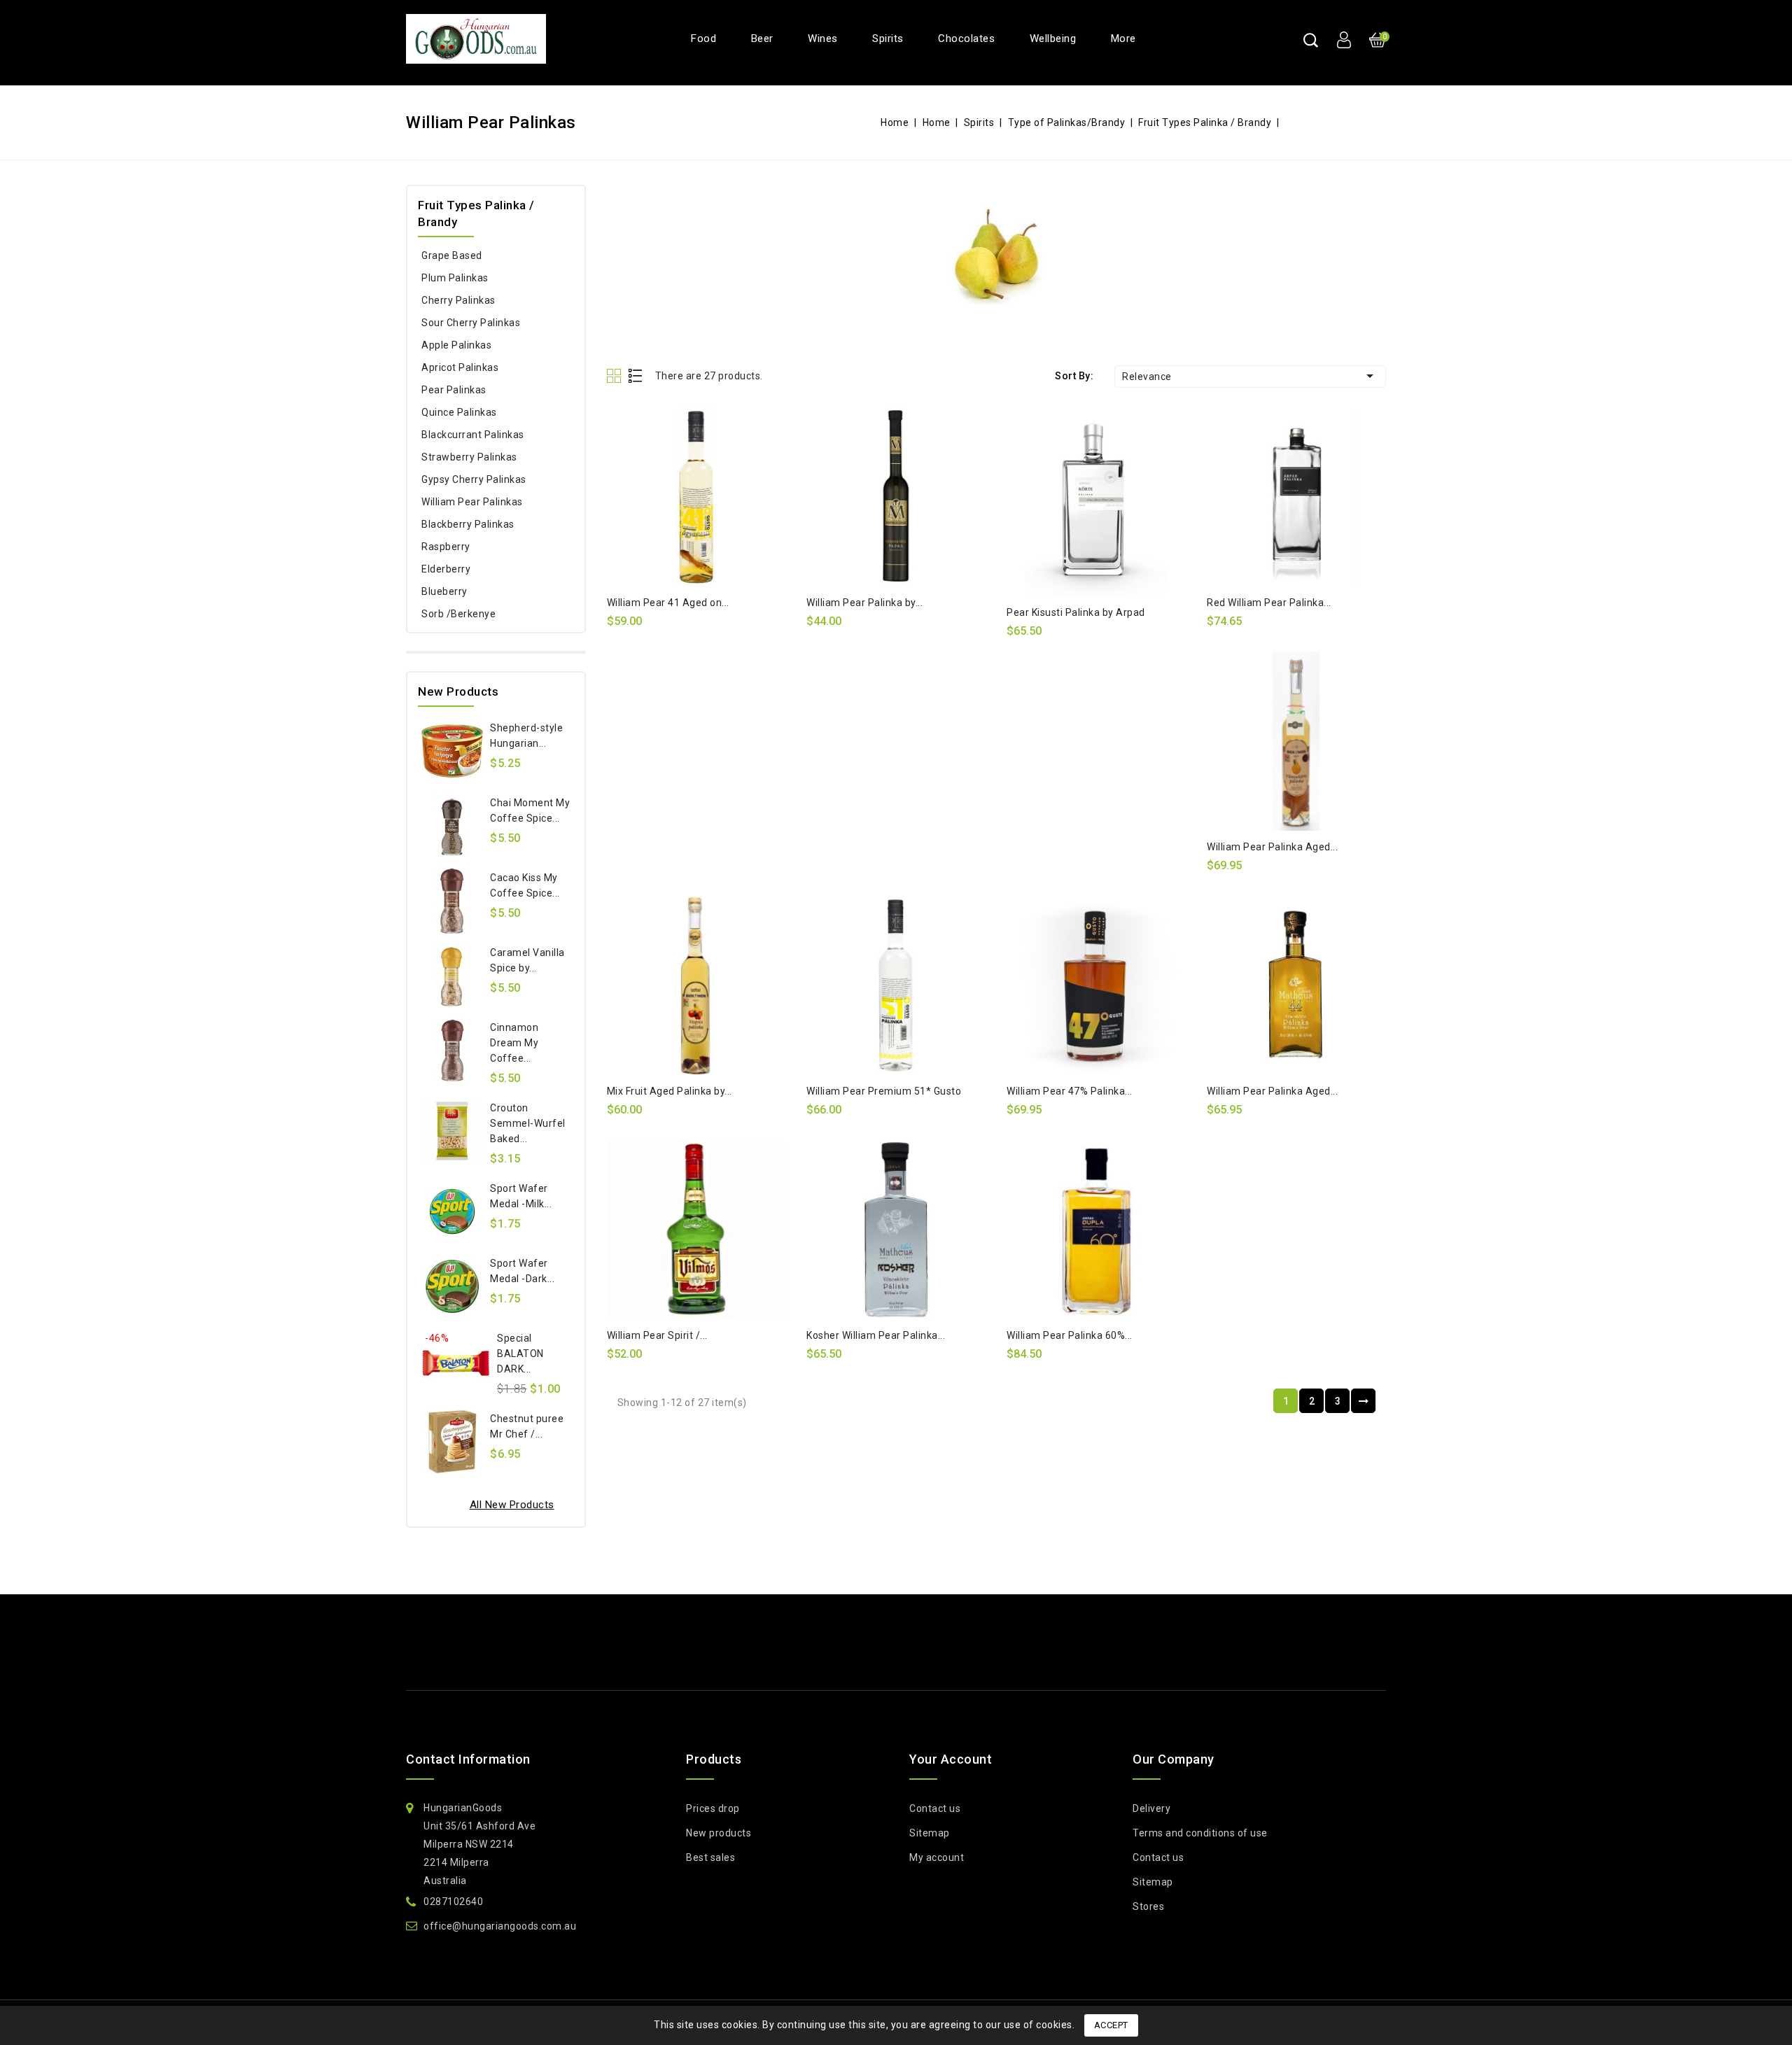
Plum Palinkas (455, 278)
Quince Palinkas (459, 412)
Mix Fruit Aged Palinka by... (670, 1091)
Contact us (935, 1808)
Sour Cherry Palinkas (471, 323)
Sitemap (930, 1833)
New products (719, 1833)
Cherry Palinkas (458, 300)
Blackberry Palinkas (468, 524)
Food (703, 38)
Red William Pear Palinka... (1269, 603)
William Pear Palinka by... (864, 603)
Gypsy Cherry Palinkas (474, 479)
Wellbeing (1053, 38)
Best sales (710, 1857)
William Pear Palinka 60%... (1070, 1335)
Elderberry (446, 569)
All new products (512, 1505)
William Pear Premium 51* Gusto (884, 1091)
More (1123, 38)
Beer (762, 38)
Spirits (888, 38)
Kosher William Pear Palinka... (876, 1335)
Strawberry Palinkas (469, 457)
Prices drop (713, 1808)
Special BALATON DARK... (520, 1354)
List (636, 375)
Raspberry (446, 547)
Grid (616, 375)
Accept (1111, 2025)
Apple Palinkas (456, 345)
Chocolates (966, 38)
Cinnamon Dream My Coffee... (514, 1043)
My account (937, 1857)
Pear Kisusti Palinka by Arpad (1076, 612)
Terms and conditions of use (1200, 1833)
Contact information (468, 1759)
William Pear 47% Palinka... (1070, 1091)
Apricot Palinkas (460, 367)
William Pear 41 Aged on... (668, 603)
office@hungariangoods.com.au (500, 1926)
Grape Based (452, 255)
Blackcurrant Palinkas (473, 435)
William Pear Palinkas (472, 502)
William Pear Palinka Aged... (1272, 847)
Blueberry (444, 591)
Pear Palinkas (454, 390)
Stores (1148, 1906)
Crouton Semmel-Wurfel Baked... (528, 1123)
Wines (823, 38)
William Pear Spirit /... (657, 1335)
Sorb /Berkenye (458, 614)
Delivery (1151, 1808)
